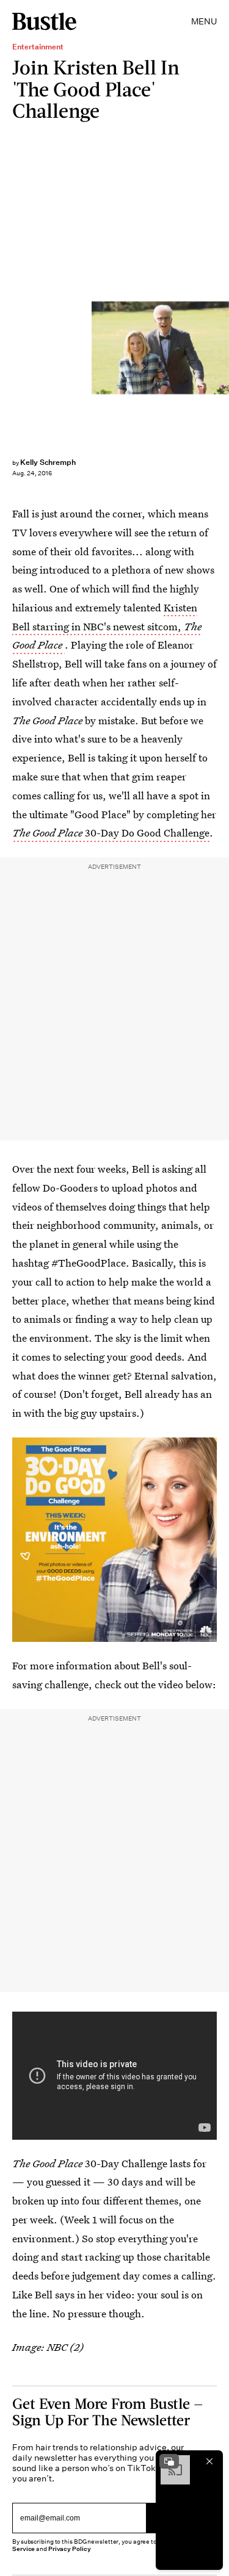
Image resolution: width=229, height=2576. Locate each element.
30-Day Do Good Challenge (111, 833)
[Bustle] (44, 21)
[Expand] (169, 2461)
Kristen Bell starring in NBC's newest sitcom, (107, 626)
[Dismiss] (209, 2461)
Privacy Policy (70, 2549)
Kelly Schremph (48, 462)
